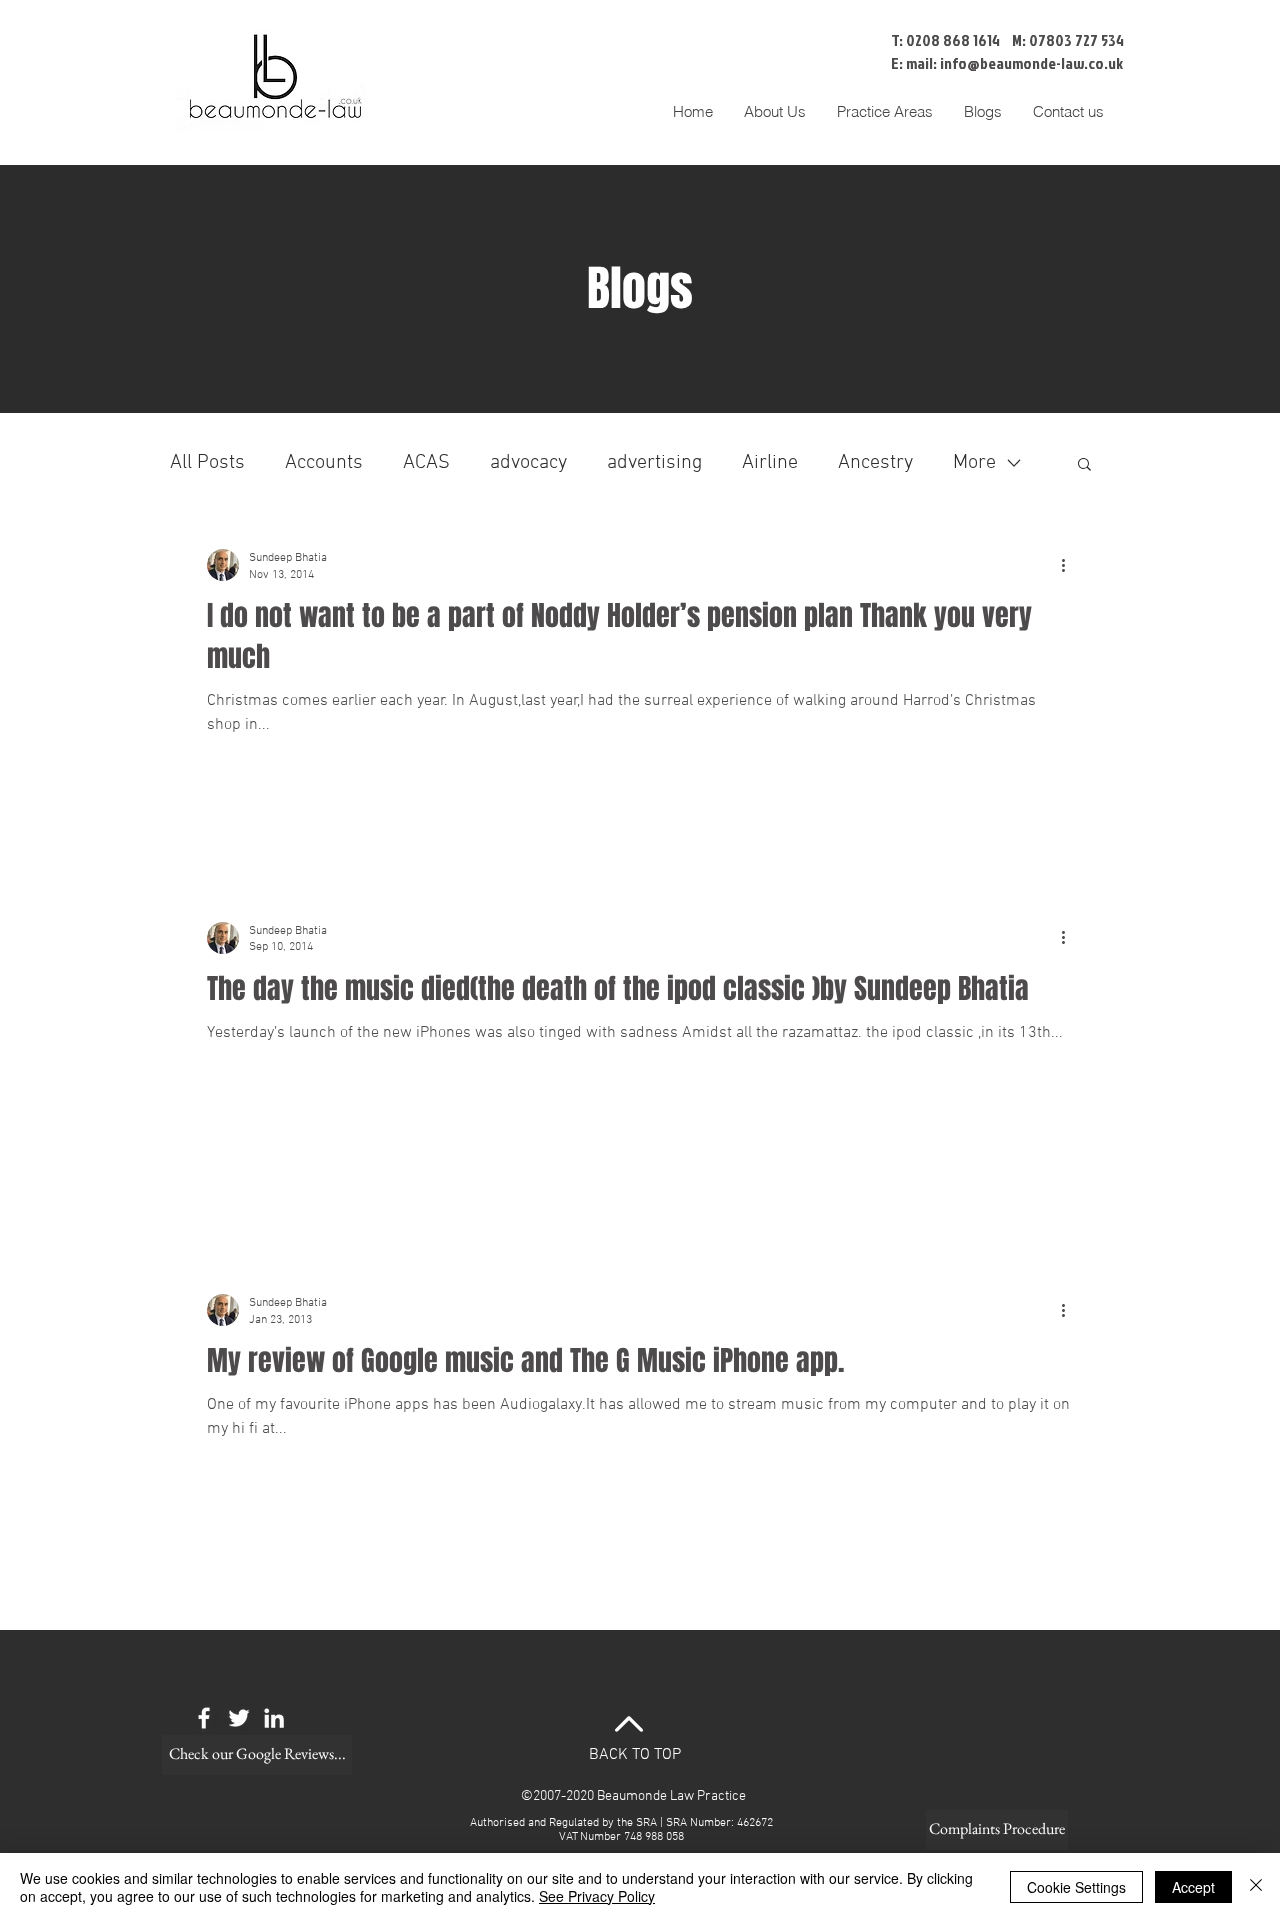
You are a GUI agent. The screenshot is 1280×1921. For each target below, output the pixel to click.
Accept (1193, 1887)
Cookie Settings (1076, 1887)
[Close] (1256, 1887)
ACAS (426, 463)
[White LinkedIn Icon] (274, 1718)
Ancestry (875, 463)
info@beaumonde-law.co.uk (1031, 63)
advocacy (528, 463)
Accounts (324, 463)
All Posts (207, 463)
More (974, 463)
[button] (884, 112)
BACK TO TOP (635, 1755)
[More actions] (1070, 565)
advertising (654, 463)
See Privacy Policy (597, 1896)
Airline (770, 463)
